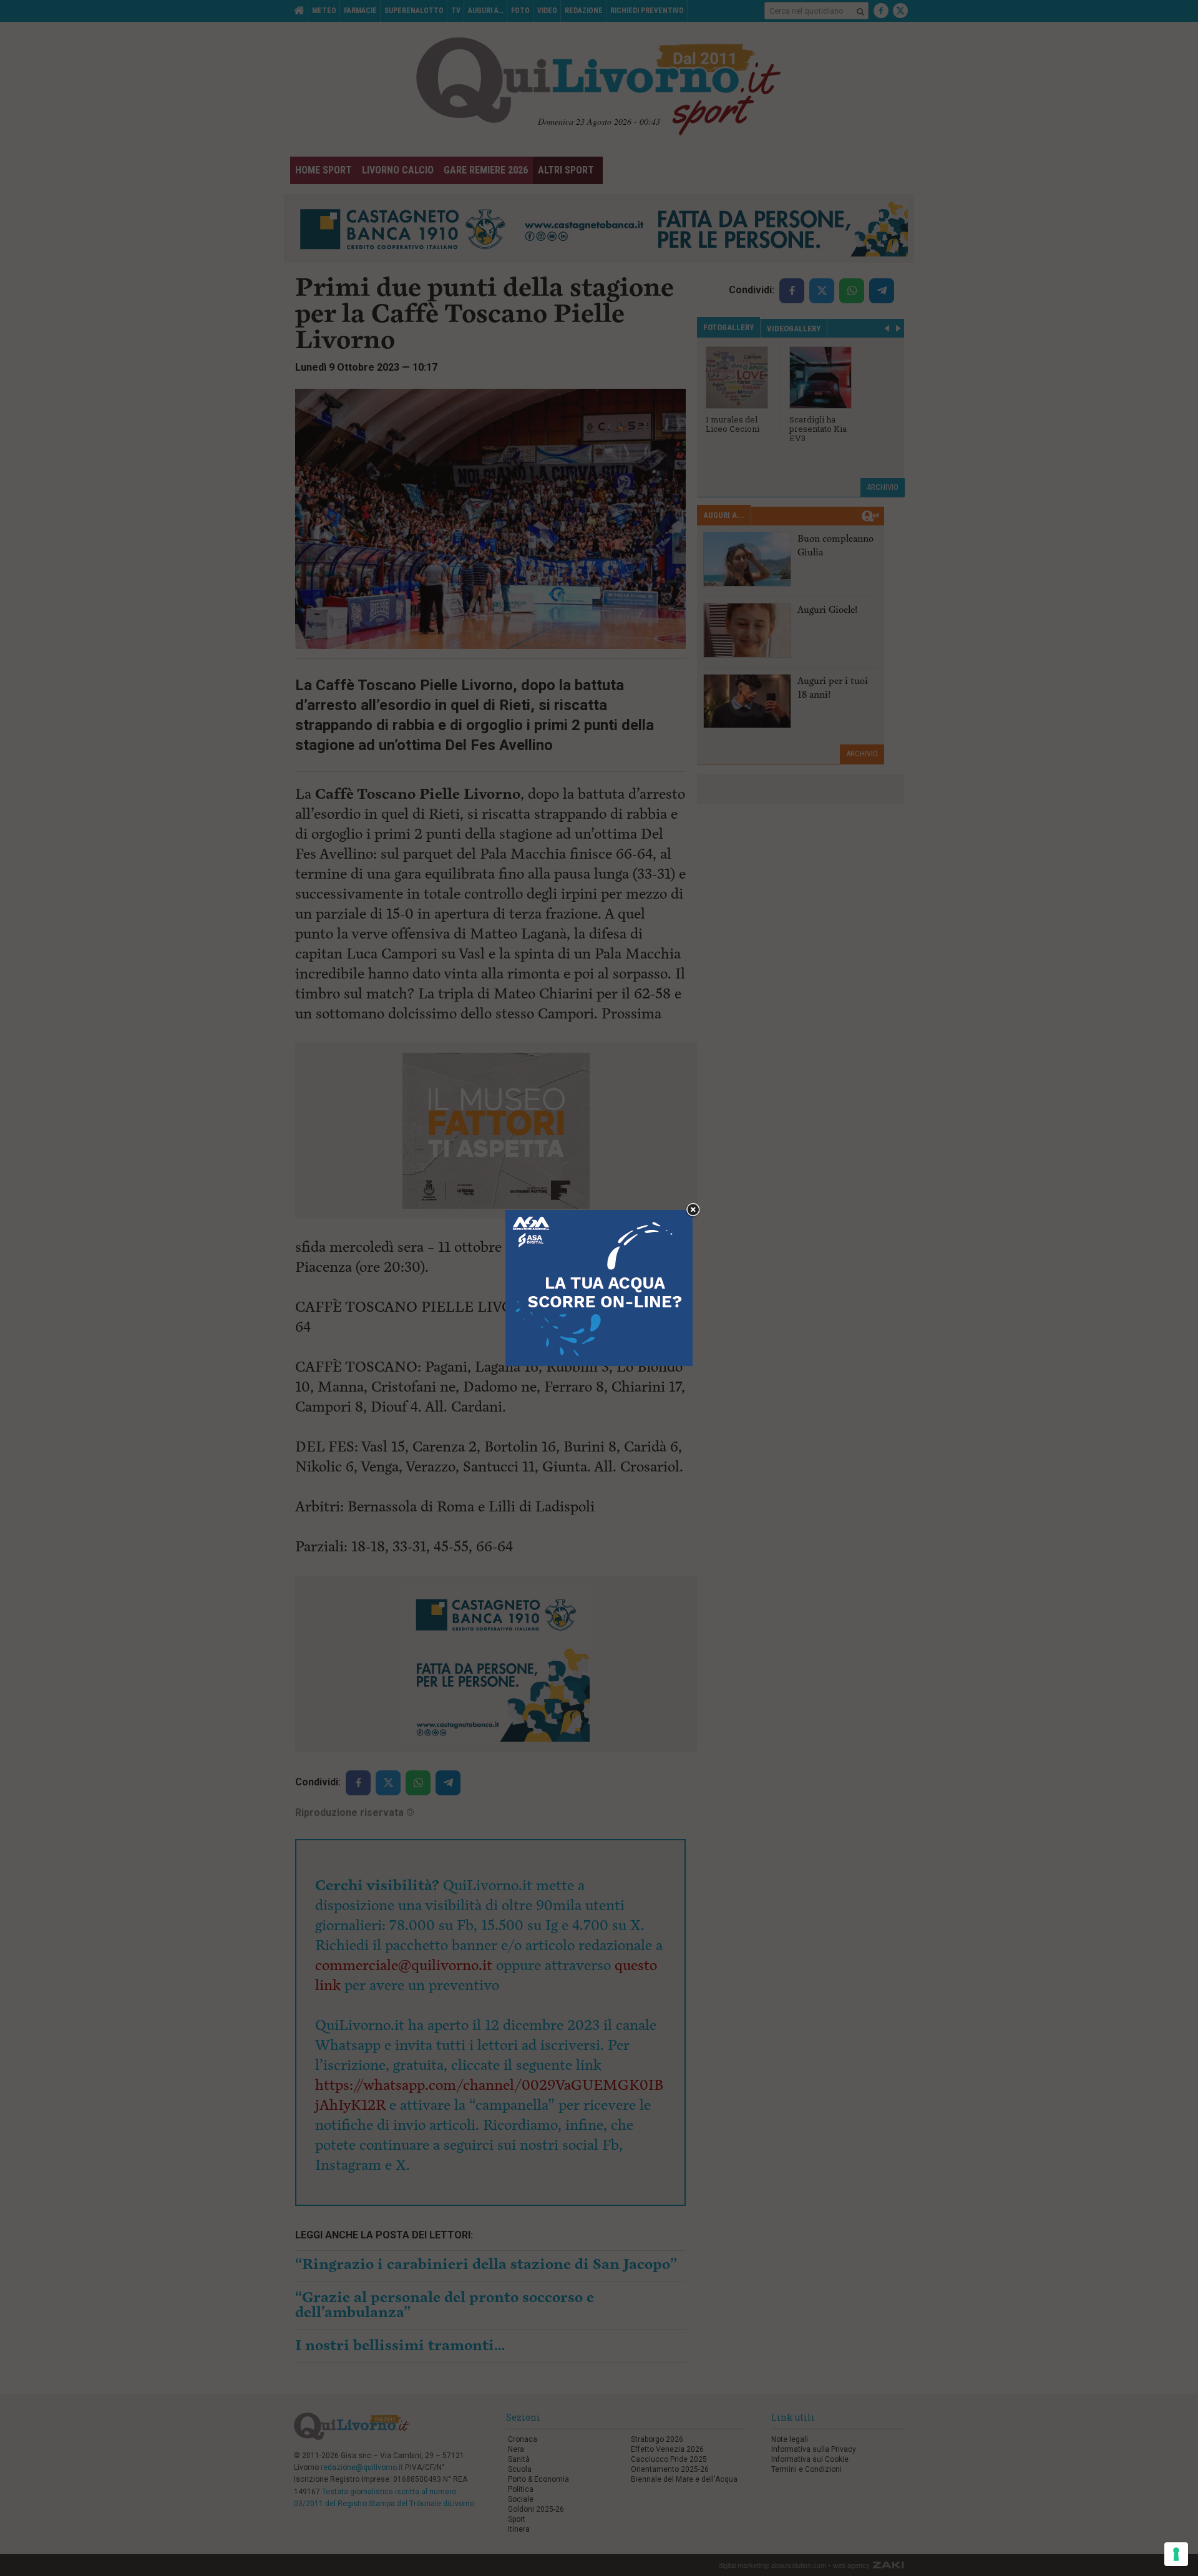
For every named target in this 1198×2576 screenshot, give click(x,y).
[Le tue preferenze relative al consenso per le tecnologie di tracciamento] (1176, 2554)
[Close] (693, 1210)
